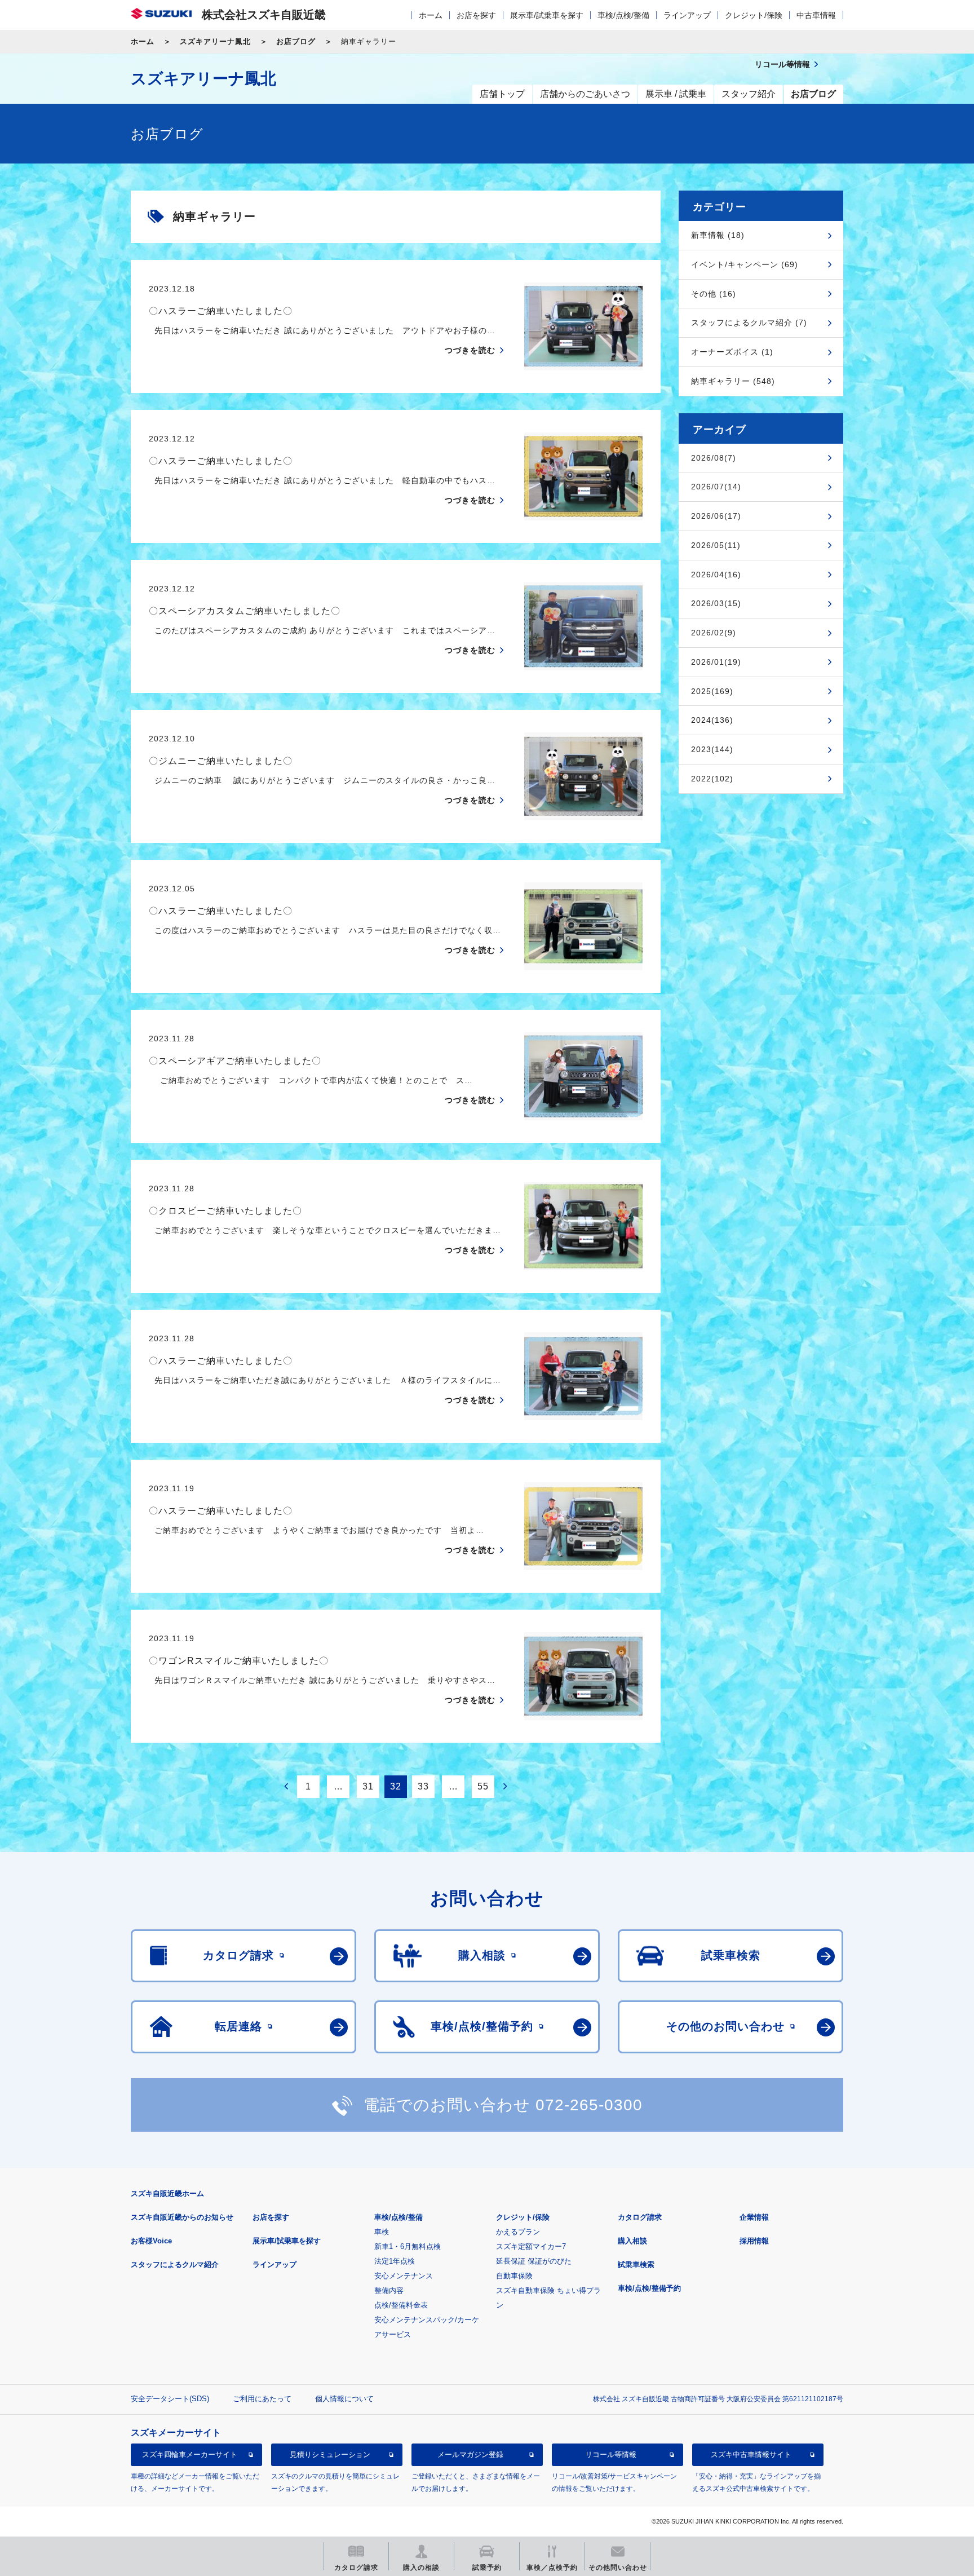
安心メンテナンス (404, 2276)
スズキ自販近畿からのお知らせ (182, 2217)
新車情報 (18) (718, 235)
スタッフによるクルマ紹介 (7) (749, 322)
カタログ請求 (640, 2217)
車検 (382, 2232)
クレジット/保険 (754, 15)
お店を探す (476, 15)
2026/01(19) (716, 662)
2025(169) (712, 691)
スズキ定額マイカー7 (531, 2246)
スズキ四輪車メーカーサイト (190, 2455)
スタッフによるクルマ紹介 (175, 2265)
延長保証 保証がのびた (534, 2261)
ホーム (431, 15)
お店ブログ (296, 41)
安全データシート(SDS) (170, 2399)
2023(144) (712, 749)
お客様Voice (151, 2241)
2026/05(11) (716, 545)
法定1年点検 (395, 2261)
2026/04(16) (716, 575)
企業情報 (754, 2217)
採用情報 (754, 2241)
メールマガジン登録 (470, 2455)
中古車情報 (816, 15)
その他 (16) (714, 294)
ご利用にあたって (262, 2399)
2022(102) (712, 779)
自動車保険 (514, 2276)
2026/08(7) (714, 458)
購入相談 (632, 2241)
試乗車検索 (636, 2265)
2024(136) (712, 720)
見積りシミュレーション (330, 2455)
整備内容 (389, 2290)
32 (396, 1786)
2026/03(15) (716, 603)
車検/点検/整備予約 (649, 2288)
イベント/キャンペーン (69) (745, 264)
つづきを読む (470, 350)
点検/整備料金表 (401, 2305)
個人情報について (344, 2399)
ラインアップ (687, 15)
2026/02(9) (714, 633)
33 (423, 1786)
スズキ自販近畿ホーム (167, 2193)
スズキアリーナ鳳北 (215, 41)
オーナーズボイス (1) (732, 352)
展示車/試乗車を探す (547, 15)
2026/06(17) (716, 516)
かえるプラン (518, 2232)
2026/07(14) (716, 487)
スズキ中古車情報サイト (751, 2455)
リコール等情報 (611, 2455)
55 (483, 1786)
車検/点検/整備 (623, 15)
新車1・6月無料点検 (408, 2246)
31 (368, 1786)
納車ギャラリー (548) (733, 381)
